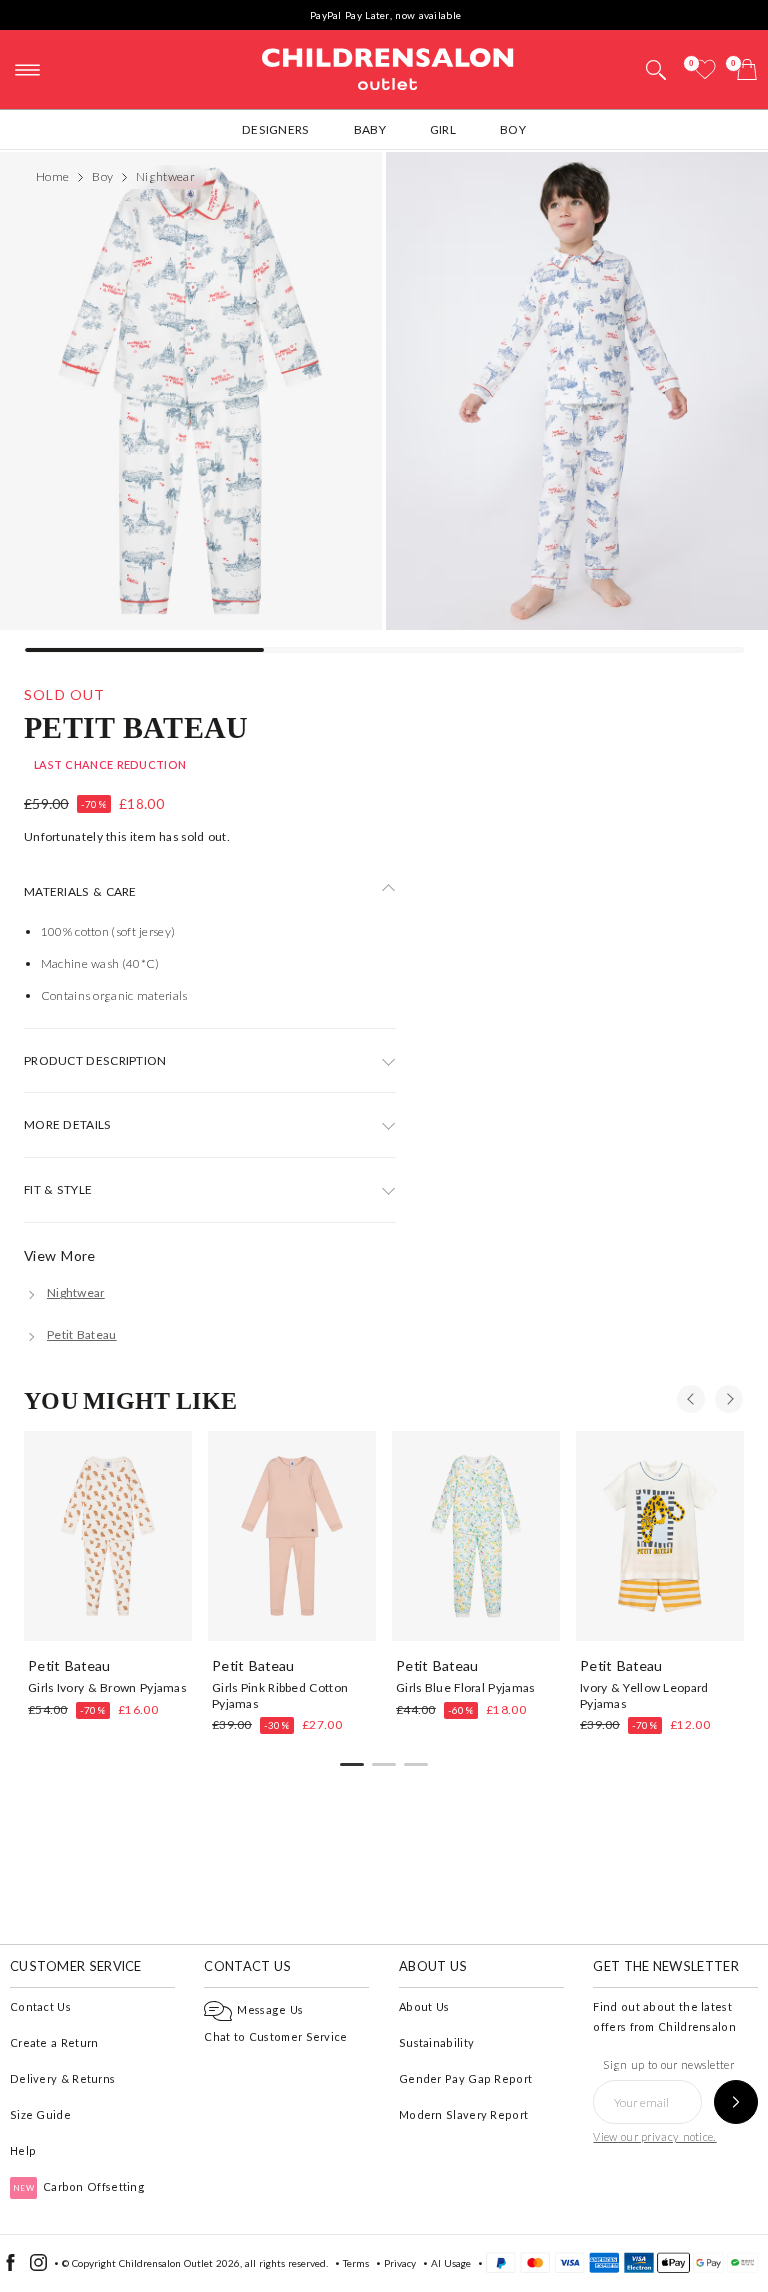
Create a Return (54, 2042)
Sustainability (436, 2042)
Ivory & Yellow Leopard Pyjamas (644, 1695)
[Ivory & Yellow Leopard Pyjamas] (660, 1536)
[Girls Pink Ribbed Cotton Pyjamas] (292, 1536)
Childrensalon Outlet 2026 (179, 2263)
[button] (656, 71)
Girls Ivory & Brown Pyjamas (107, 1687)
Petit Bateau (136, 726)
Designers (276, 129)
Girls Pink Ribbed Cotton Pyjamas (280, 1695)
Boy (513, 129)
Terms (356, 2263)
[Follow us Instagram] (38, 2267)
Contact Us (40, 2006)
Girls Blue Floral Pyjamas (465, 1687)
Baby (370, 129)
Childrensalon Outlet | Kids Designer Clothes (388, 67)
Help (23, 2150)
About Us (424, 2006)
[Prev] (691, 1399)
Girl (443, 129)
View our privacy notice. (654, 2136)
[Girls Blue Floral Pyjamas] (476, 1536)
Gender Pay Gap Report (465, 2078)
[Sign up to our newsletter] (736, 2102)
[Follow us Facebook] (10, 2267)
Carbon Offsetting (79, 2186)
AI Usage (451, 2263)
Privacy (400, 2263)
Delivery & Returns (62, 2078)
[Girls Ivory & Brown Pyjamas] (108, 1536)
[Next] (729, 1399)
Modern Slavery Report (463, 2114)
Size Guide (40, 2114)
